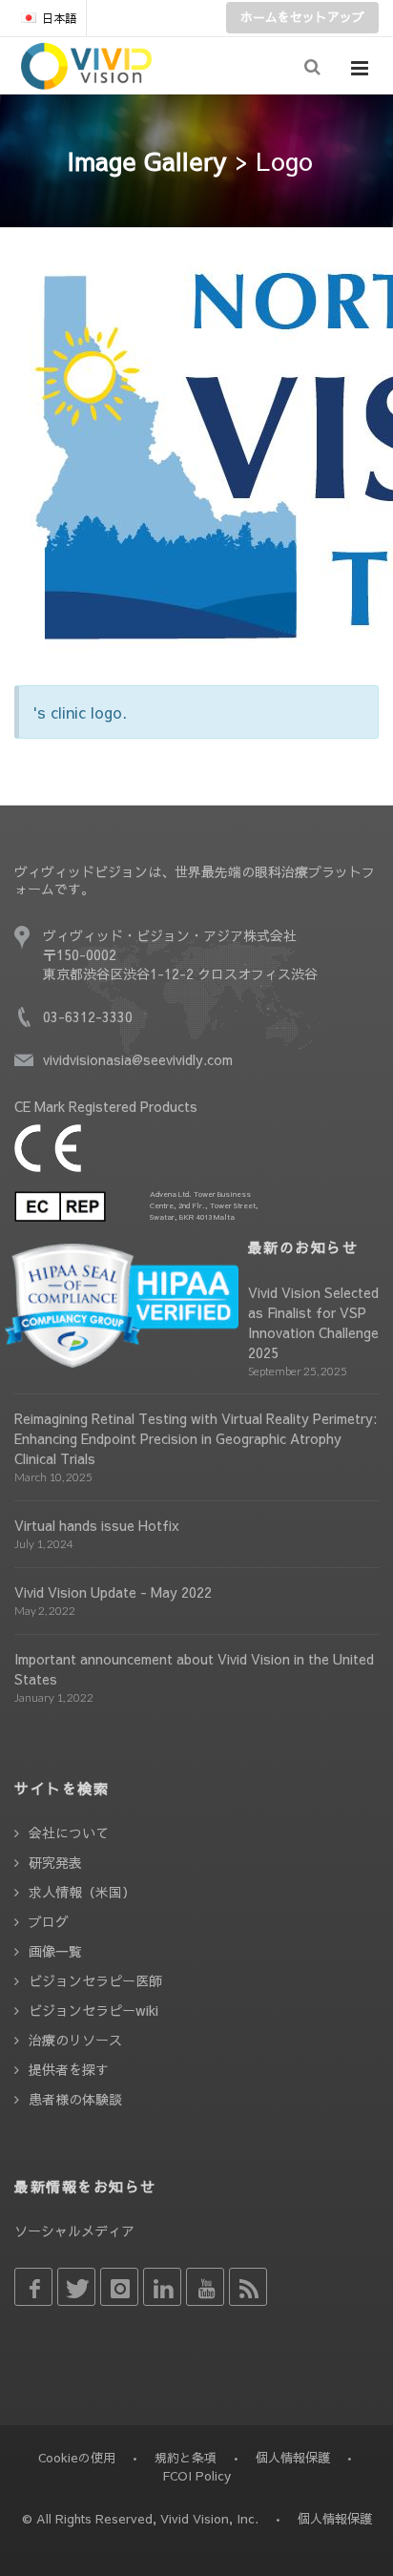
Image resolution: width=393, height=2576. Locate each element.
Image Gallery (147, 160)
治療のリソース (75, 2040)
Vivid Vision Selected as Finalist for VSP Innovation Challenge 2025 (313, 1322)
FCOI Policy (196, 2476)
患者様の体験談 (75, 2099)
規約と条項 (186, 2458)
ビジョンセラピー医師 (95, 1980)
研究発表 (55, 1862)
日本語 (59, 18)
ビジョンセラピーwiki (93, 2010)
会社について (69, 1833)
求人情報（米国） (82, 1892)
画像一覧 (55, 1951)
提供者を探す (69, 2069)
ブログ (49, 1921)
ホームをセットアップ (302, 17)
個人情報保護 (293, 2458)
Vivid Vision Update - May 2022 (113, 1592)
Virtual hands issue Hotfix (97, 1525)
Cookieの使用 (77, 2458)
